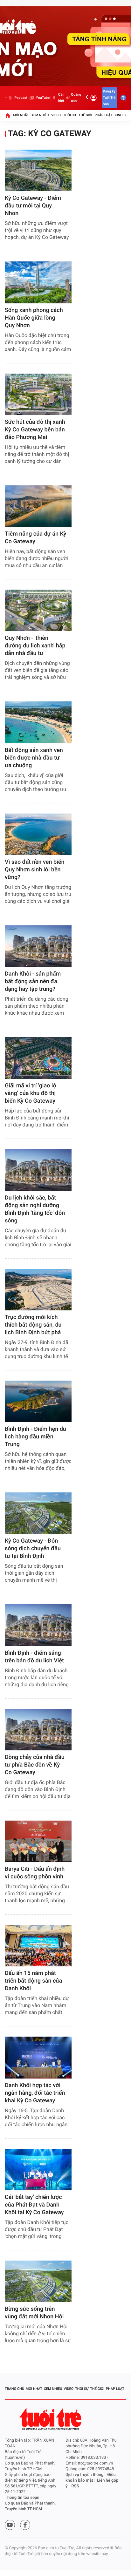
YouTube (43, 98)
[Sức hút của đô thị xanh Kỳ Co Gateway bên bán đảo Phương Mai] (38, 394)
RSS (75, 2486)
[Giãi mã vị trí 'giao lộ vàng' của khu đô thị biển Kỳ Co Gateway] (38, 1058)
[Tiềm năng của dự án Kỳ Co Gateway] (38, 506)
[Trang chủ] (8, 115)
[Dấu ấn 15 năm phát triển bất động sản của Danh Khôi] (38, 1946)
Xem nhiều (40, 115)
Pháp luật (104, 115)
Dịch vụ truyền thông (84, 2475)
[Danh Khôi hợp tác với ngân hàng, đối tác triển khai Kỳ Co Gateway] (38, 2057)
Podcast (21, 98)
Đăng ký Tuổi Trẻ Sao (109, 98)
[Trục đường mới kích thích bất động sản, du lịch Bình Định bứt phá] (38, 1290)
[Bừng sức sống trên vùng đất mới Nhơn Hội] (38, 2281)
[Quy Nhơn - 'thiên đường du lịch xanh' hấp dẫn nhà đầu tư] (38, 610)
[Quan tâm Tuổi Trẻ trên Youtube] (10, 2525)
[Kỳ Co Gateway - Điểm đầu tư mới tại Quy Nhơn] (38, 170)
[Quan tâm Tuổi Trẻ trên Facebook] (25, 2525)
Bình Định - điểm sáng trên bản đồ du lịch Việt (34, 1657)
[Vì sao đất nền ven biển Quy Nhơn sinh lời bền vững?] (38, 834)
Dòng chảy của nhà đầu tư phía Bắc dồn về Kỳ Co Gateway (35, 1765)
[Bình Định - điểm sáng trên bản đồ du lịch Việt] (38, 1625)
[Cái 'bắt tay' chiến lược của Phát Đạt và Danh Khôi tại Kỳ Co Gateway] (38, 2170)
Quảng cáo (76, 98)
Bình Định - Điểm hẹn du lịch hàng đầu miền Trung (35, 1437)
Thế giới (85, 115)
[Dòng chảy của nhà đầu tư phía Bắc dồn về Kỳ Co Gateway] (38, 1730)
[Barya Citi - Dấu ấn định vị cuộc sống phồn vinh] (38, 1841)
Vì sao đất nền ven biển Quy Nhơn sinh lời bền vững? (34, 870)
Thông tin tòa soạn (22, 2498)
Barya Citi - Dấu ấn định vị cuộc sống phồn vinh (35, 1873)
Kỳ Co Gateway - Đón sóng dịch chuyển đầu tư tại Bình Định (33, 1548)
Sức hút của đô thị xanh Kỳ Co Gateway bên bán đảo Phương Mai (35, 430)
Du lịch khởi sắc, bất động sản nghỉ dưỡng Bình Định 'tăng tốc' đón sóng (35, 1209)
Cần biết (61, 98)
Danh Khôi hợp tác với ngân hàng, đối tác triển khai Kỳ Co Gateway (35, 2093)
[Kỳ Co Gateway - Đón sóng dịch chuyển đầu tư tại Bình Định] (38, 1513)
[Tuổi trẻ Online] (51, 2419)
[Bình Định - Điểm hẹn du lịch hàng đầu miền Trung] (38, 1401)
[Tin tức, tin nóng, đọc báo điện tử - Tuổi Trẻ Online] (6, 98)
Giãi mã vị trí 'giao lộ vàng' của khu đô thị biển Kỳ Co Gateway (31, 1093)
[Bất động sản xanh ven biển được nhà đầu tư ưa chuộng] (38, 722)
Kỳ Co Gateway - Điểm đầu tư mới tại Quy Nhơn (33, 206)
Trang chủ (14, 2389)
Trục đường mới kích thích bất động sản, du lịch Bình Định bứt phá (33, 1325)
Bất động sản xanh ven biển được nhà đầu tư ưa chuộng (34, 758)
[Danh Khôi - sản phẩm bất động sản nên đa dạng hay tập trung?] (38, 946)
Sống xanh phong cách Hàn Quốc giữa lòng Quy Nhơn (34, 318)
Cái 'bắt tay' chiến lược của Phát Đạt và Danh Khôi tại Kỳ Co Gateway (34, 2205)
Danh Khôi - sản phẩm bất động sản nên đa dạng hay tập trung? (33, 981)
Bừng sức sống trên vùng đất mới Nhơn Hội (34, 2313)
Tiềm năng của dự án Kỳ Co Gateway (35, 538)
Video (56, 115)
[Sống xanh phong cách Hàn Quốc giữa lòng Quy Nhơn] (38, 282)
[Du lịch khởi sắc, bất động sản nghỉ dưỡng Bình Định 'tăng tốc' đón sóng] (38, 1170)
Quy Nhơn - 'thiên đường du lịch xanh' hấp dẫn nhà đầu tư (35, 646)
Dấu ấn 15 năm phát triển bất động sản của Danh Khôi (33, 1981)
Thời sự (70, 115)
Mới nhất (21, 115)
